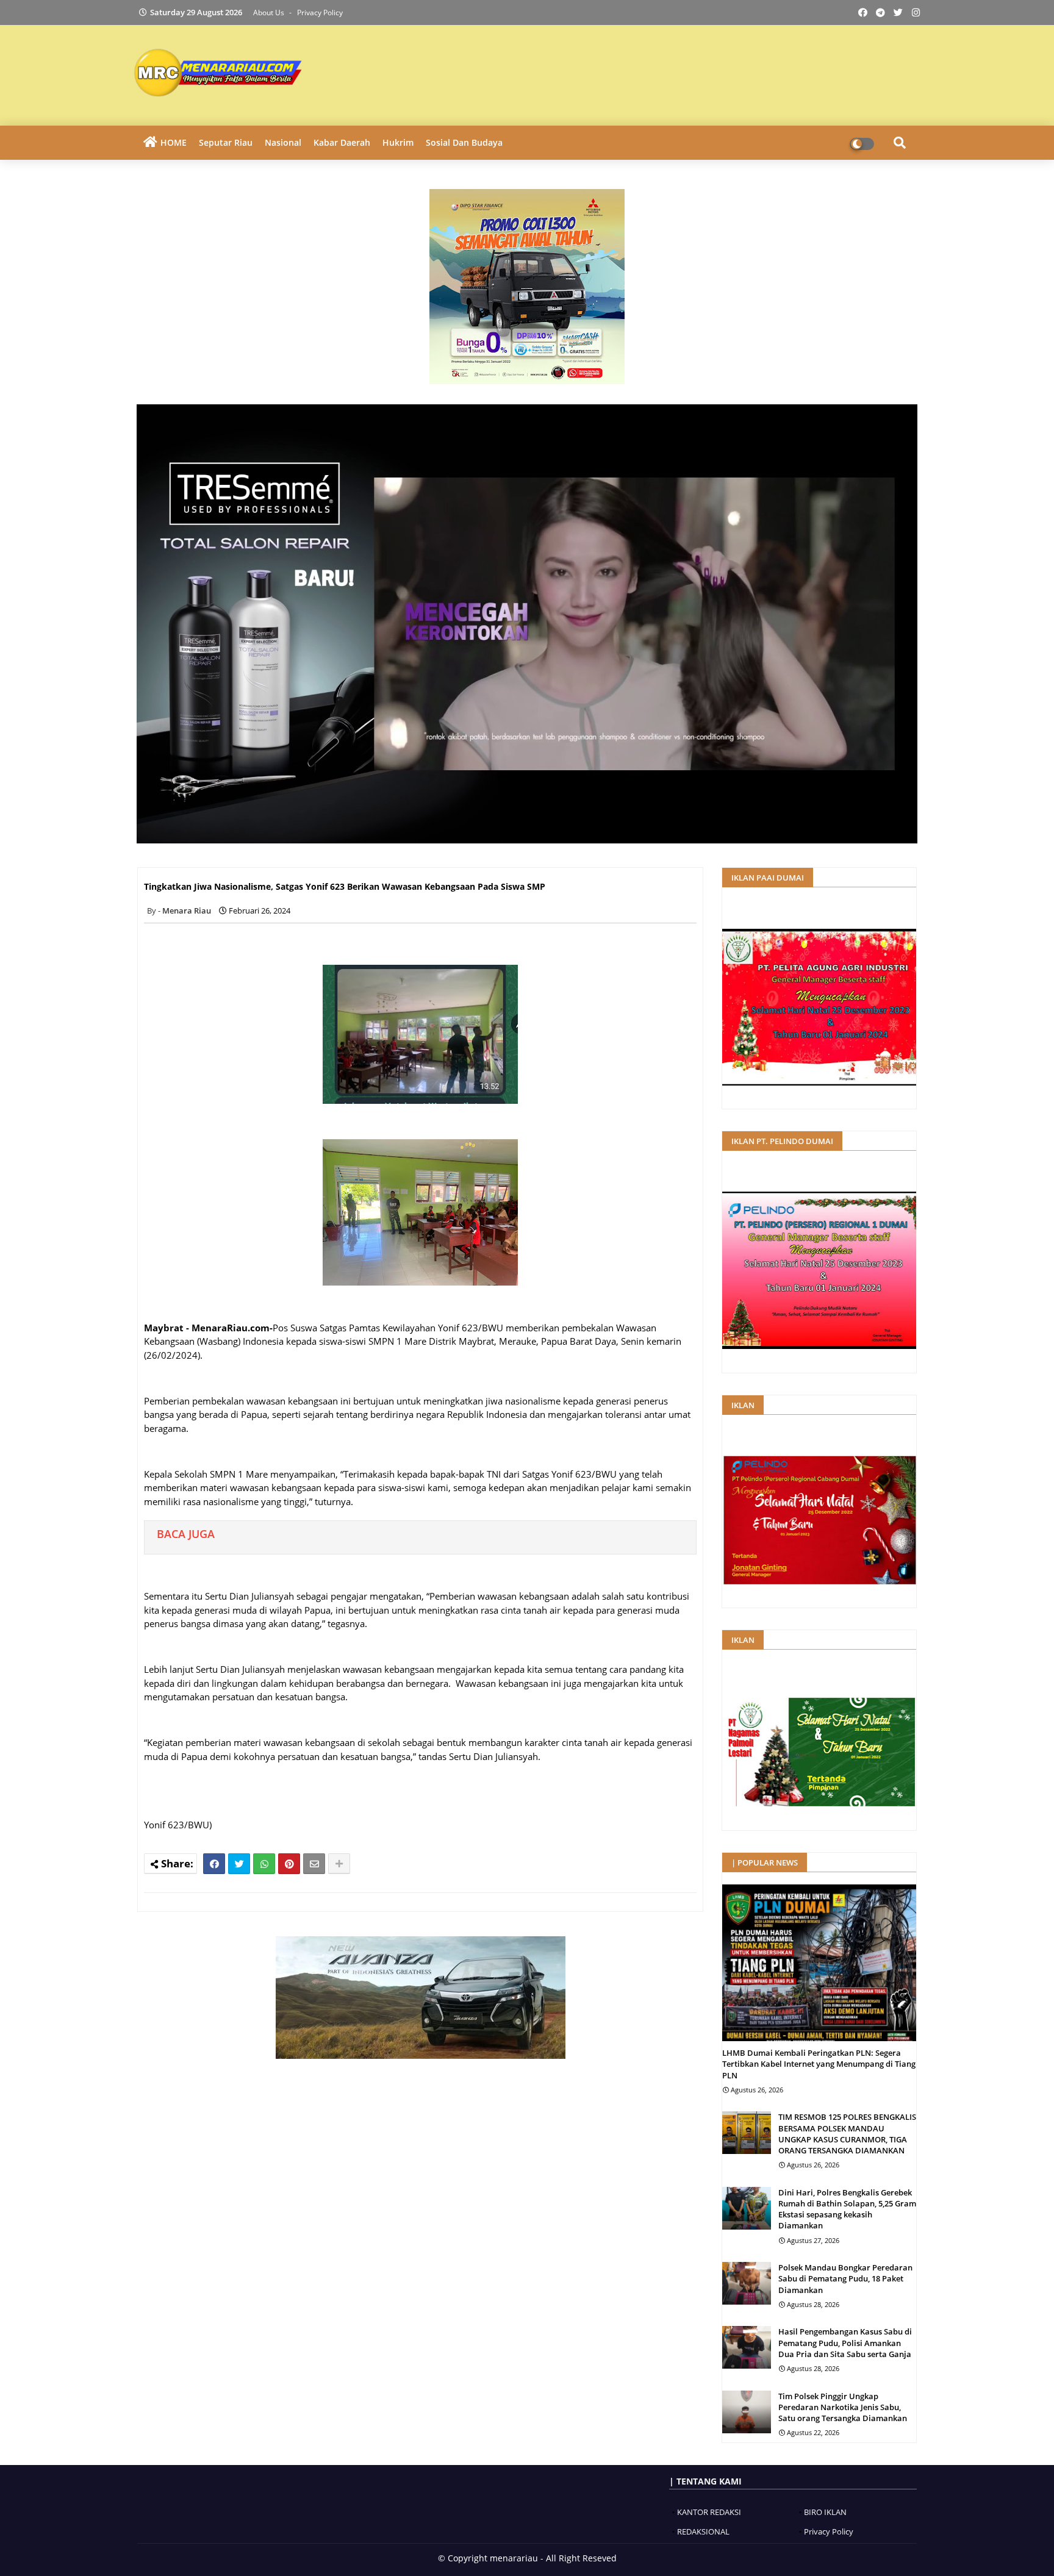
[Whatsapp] (264, 1864)
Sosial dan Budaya (464, 142)
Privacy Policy (320, 13)
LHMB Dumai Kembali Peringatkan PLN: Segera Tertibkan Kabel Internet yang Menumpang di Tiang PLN (819, 2064)
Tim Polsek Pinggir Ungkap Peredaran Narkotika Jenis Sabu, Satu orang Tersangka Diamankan (843, 2407)
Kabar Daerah (342, 142)
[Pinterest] (289, 1864)
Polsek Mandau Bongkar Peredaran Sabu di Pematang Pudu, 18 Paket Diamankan (845, 2278)
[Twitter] (239, 1864)
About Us (270, 13)
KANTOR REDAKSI (709, 2512)
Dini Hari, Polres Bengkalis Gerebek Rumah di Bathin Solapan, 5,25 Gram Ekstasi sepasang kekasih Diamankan (847, 2209)
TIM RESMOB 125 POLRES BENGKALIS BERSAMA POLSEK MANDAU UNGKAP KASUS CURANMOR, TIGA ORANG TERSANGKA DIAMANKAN (847, 2134)
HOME (174, 142)
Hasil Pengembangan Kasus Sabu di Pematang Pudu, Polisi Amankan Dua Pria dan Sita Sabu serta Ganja (845, 2342)
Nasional (283, 142)
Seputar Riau (226, 142)
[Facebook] (214, 1864)
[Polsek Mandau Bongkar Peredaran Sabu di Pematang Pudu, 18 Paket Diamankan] (747, 2283)
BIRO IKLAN (825, 2512)
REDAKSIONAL (703, 2531)
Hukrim (398, 142)
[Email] (314, 1864)
